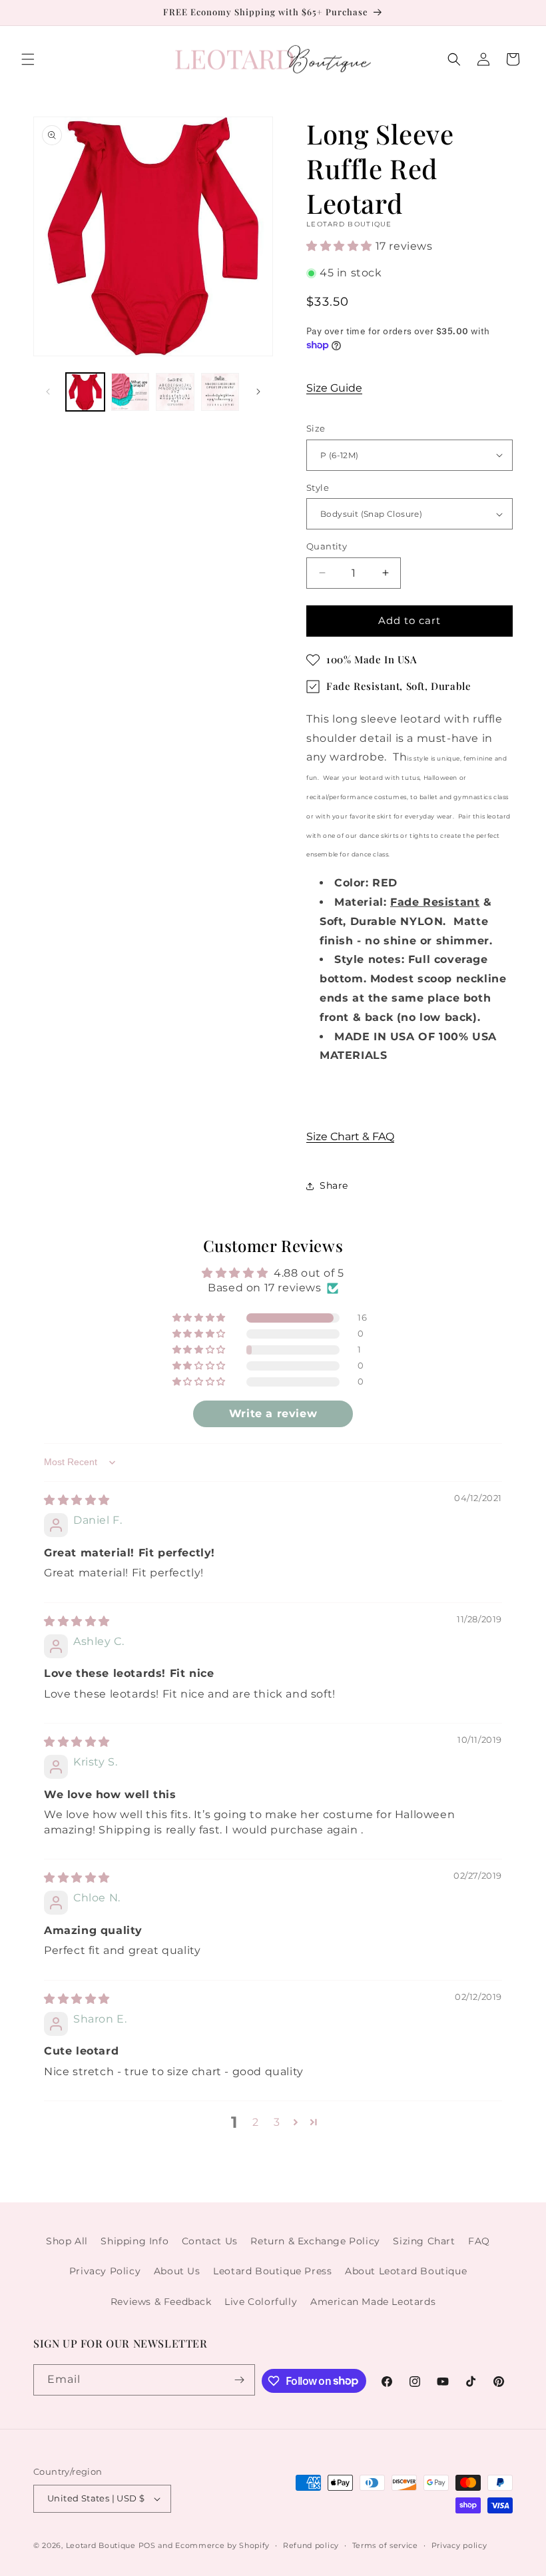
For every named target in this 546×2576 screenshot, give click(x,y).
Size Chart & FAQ (350, 1136)
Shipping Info (135, 2241)
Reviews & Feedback (161, 2302)
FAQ (479, 2241)
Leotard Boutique (101, 2545)
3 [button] (277, 2122)
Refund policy (311, 2545)
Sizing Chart (424, 2241)
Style (318, 487)
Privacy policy (459, 2545)
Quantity (327, 546)
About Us (177, 2271)
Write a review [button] (273, 1414)
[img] (77, 1500)
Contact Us (210, 2241)
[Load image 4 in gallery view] (220, 392)
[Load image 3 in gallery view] (175, 392)
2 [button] (256, 2122)
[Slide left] (48, 392)
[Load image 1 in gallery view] (85, 392)
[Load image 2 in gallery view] (131, 392)
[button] (28, 59)
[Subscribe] (240, 2380)
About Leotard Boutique (406, 2271)
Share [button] (334, 1185)
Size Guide (334, 388)
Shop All (67, 2241)
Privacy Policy (105, 2271)
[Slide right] (258, 392)
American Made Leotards (373, 2302)
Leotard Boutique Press (272, 2271)
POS (147, 2545)
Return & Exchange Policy (315, 2241)
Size (316, 428)
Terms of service (385, 2545)
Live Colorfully (261, 2302)
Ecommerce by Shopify (222, 2545)
